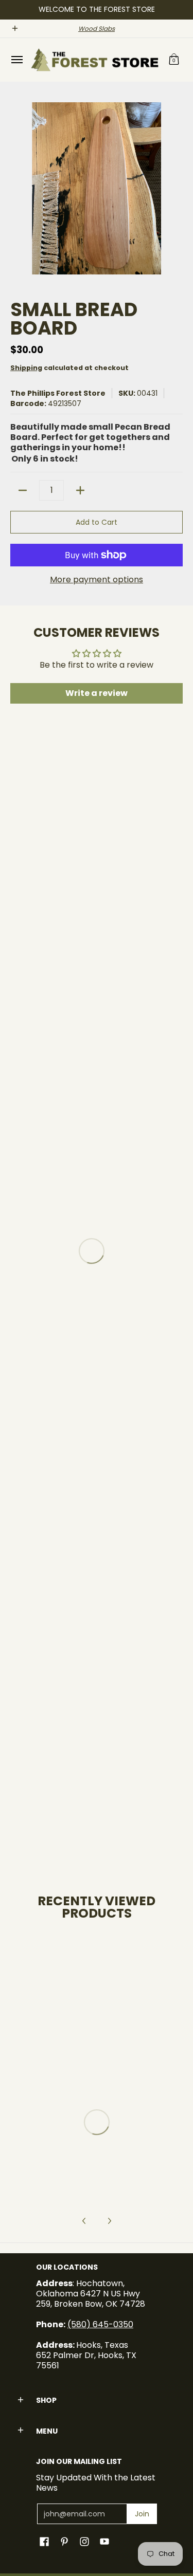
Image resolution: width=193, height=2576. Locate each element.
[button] (174, 60)
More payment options (97, 580)
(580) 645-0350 (100, 2324)
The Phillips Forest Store (58, 393)
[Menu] (16, 60)
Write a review (97, 693)
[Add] (80, 490)
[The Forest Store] (94, 60)
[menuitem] (16, 60)
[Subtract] (23, 490)
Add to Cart (97, 522)
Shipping (26, 368)
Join (142, 2514)
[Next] (109, 2221)
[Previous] (84, 2221)
